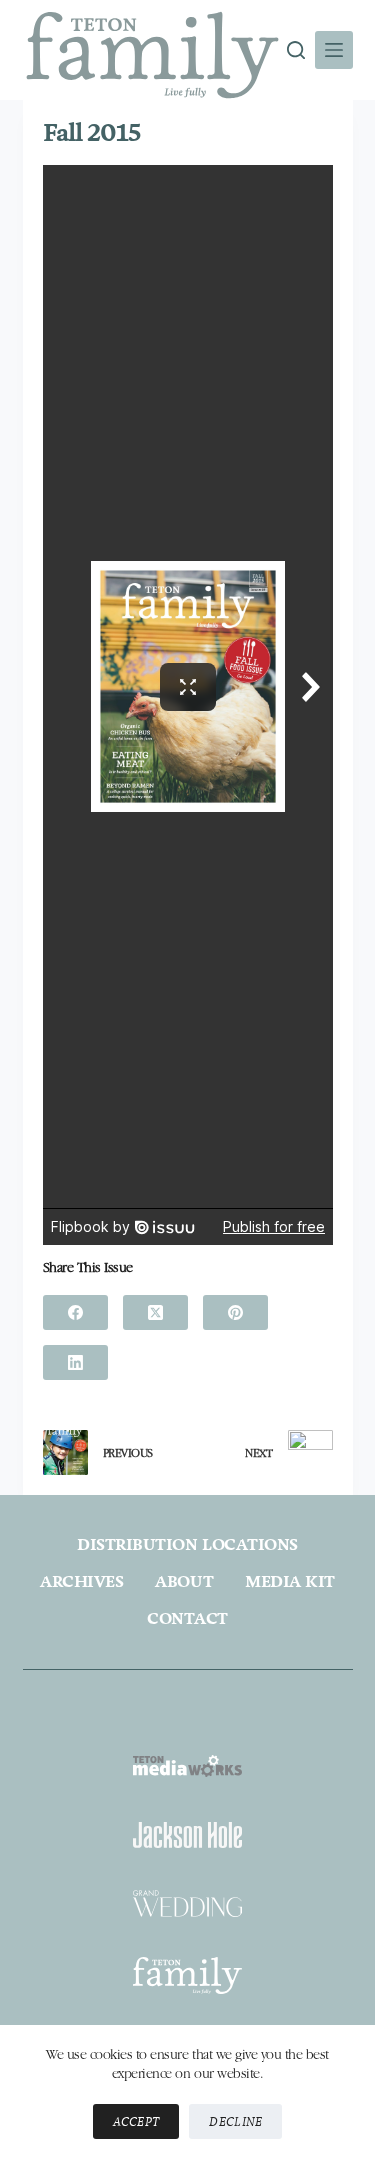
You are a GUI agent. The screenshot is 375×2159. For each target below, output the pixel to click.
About (184, 1581)
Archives (81, 1581)
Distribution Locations (187, 1544)
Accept (136, 2121)
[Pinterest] (235, 1312)
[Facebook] (75, 1312)
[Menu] (334, 50)
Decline (235, 2121)
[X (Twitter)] (155, 1312)
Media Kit (290, 1581)
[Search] (296, 50)
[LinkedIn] (75, 1362)
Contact (187, 1618)
